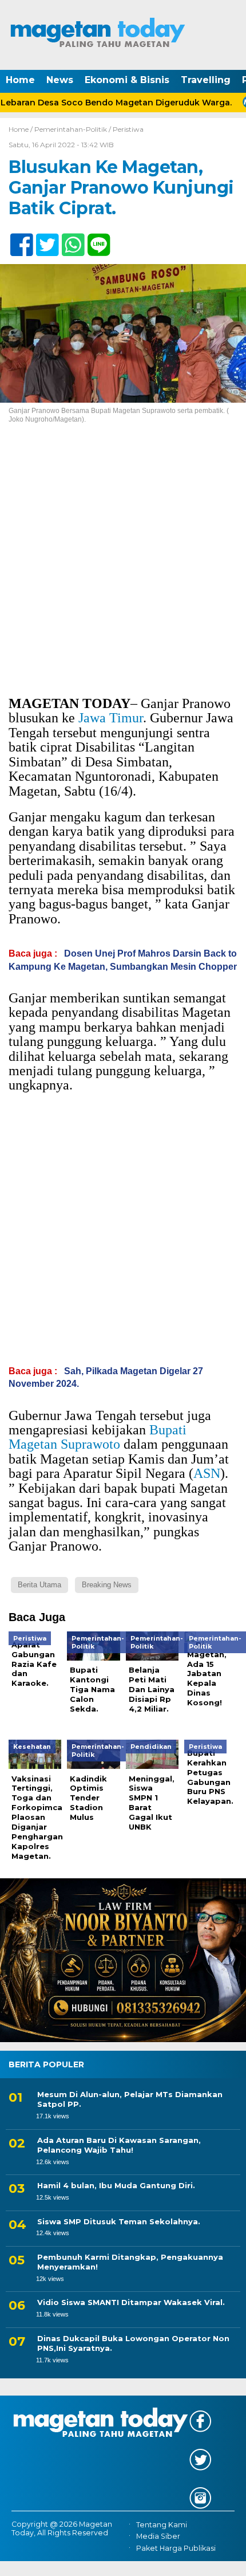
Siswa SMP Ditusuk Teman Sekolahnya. (119, 2221)
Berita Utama (39, 1585)
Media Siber (158, 2536)
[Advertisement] (123, 569)
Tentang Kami (162, 2525)
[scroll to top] (226, 2559)
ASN (207, 1473)
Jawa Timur (111, 718)
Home (20, 80)
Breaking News (107, 1585)
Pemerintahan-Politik (71, 129)
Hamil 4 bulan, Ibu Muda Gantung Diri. (116, 2185)
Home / (21, 129)
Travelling (206, 80)
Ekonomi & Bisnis (127, 80)
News (60, 80)
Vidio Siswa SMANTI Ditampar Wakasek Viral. (131, 2302)
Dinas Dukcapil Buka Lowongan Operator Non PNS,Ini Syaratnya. (133, 2343)
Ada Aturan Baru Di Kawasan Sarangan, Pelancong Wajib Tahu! (119, 2145)
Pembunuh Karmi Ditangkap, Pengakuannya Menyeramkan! (130, 2262)
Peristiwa (128, 129)
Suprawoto (90, 1444)
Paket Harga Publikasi (176, 2548)
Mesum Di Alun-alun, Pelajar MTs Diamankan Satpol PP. (130, 2099)
